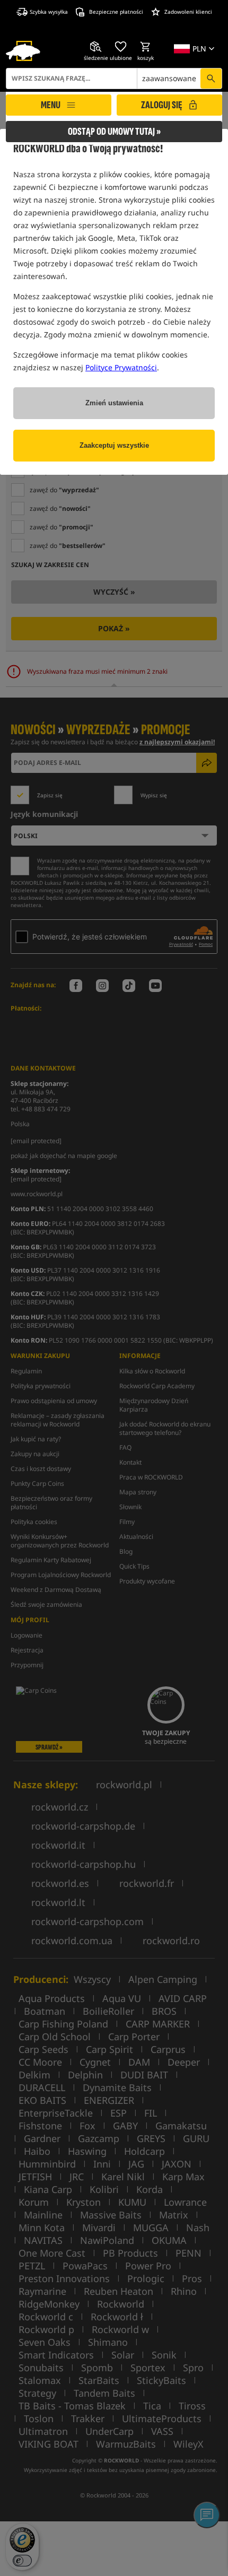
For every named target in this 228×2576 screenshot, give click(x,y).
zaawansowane (169, 78)
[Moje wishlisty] (121, 47)
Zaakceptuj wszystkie (114, 445)
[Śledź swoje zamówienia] (96, 47)
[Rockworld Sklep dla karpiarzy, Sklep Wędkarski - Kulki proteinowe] (23, 51)
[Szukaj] (211, 79)
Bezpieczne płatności (116, 12)
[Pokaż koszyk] (146, 47)
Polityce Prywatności (121, 367)
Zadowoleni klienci (188, 12)
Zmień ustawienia (114, 403)
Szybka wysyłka (49, 12)
